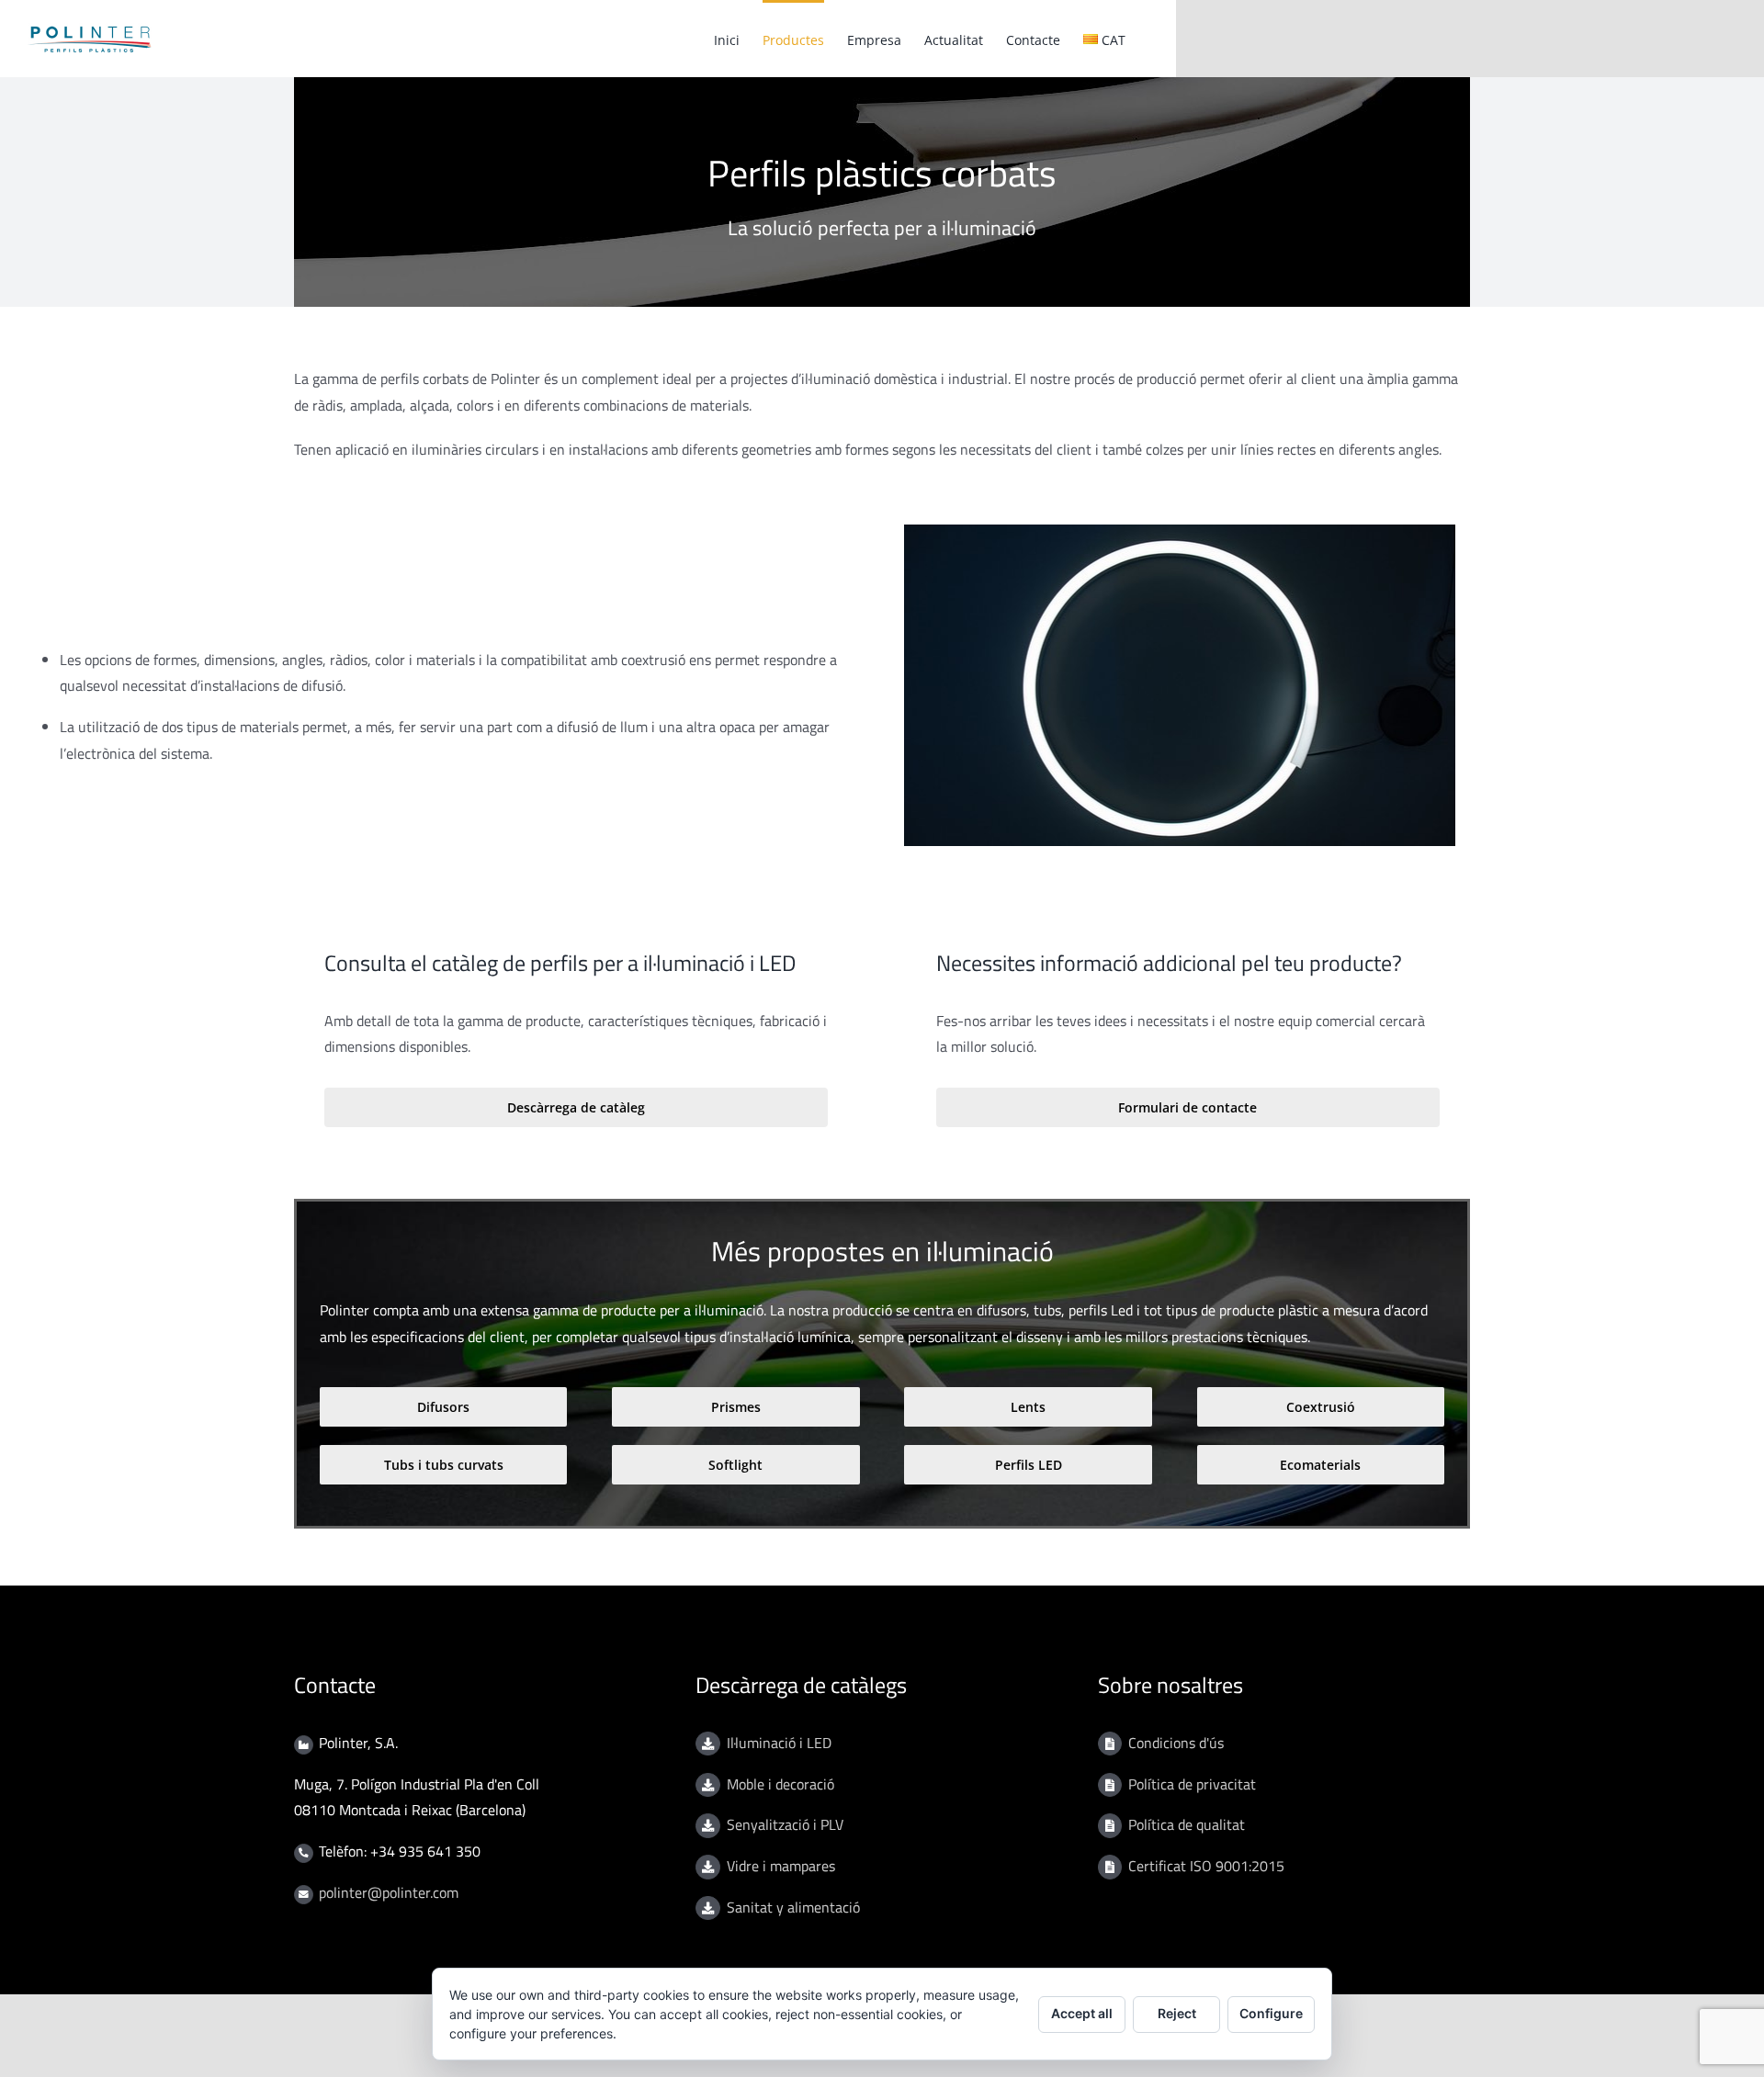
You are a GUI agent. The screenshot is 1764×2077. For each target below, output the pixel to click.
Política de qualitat (1187, 1824)
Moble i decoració (780, 1784)
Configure (1271, 2013)
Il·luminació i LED (779, 1743)
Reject (1177, 2013)
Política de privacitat (1192, 1784)
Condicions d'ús (1176, 1743)
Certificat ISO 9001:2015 (1206, 1866)
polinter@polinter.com (389, 1892)
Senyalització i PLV (785, 1824)
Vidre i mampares (781, 1866)
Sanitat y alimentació (793, 1907)
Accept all (1082, 2013)
